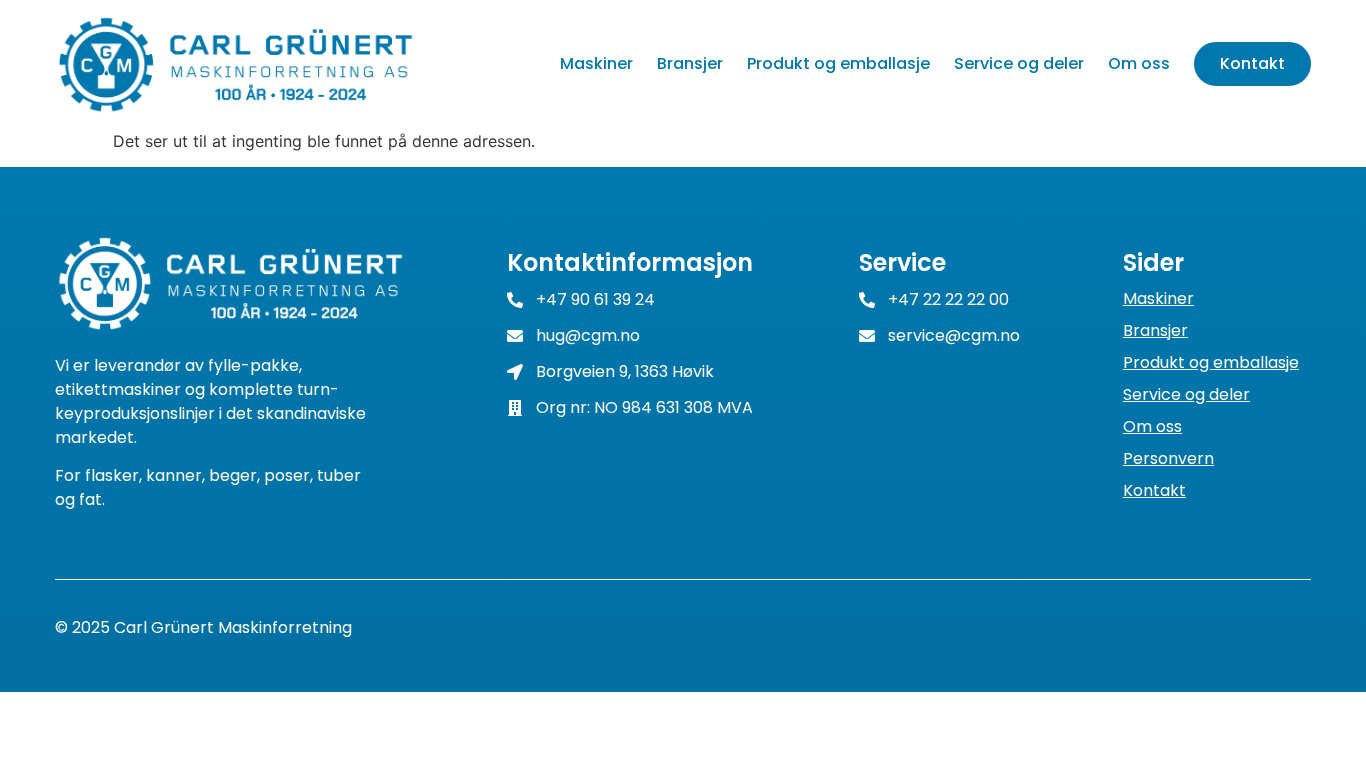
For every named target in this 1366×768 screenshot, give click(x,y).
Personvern (1168, 459)
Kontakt (1252, 63)
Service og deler (1019, 63)
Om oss (1139, 63)
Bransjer (690, 63)
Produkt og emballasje (838, 63)
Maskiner (596, 63)
